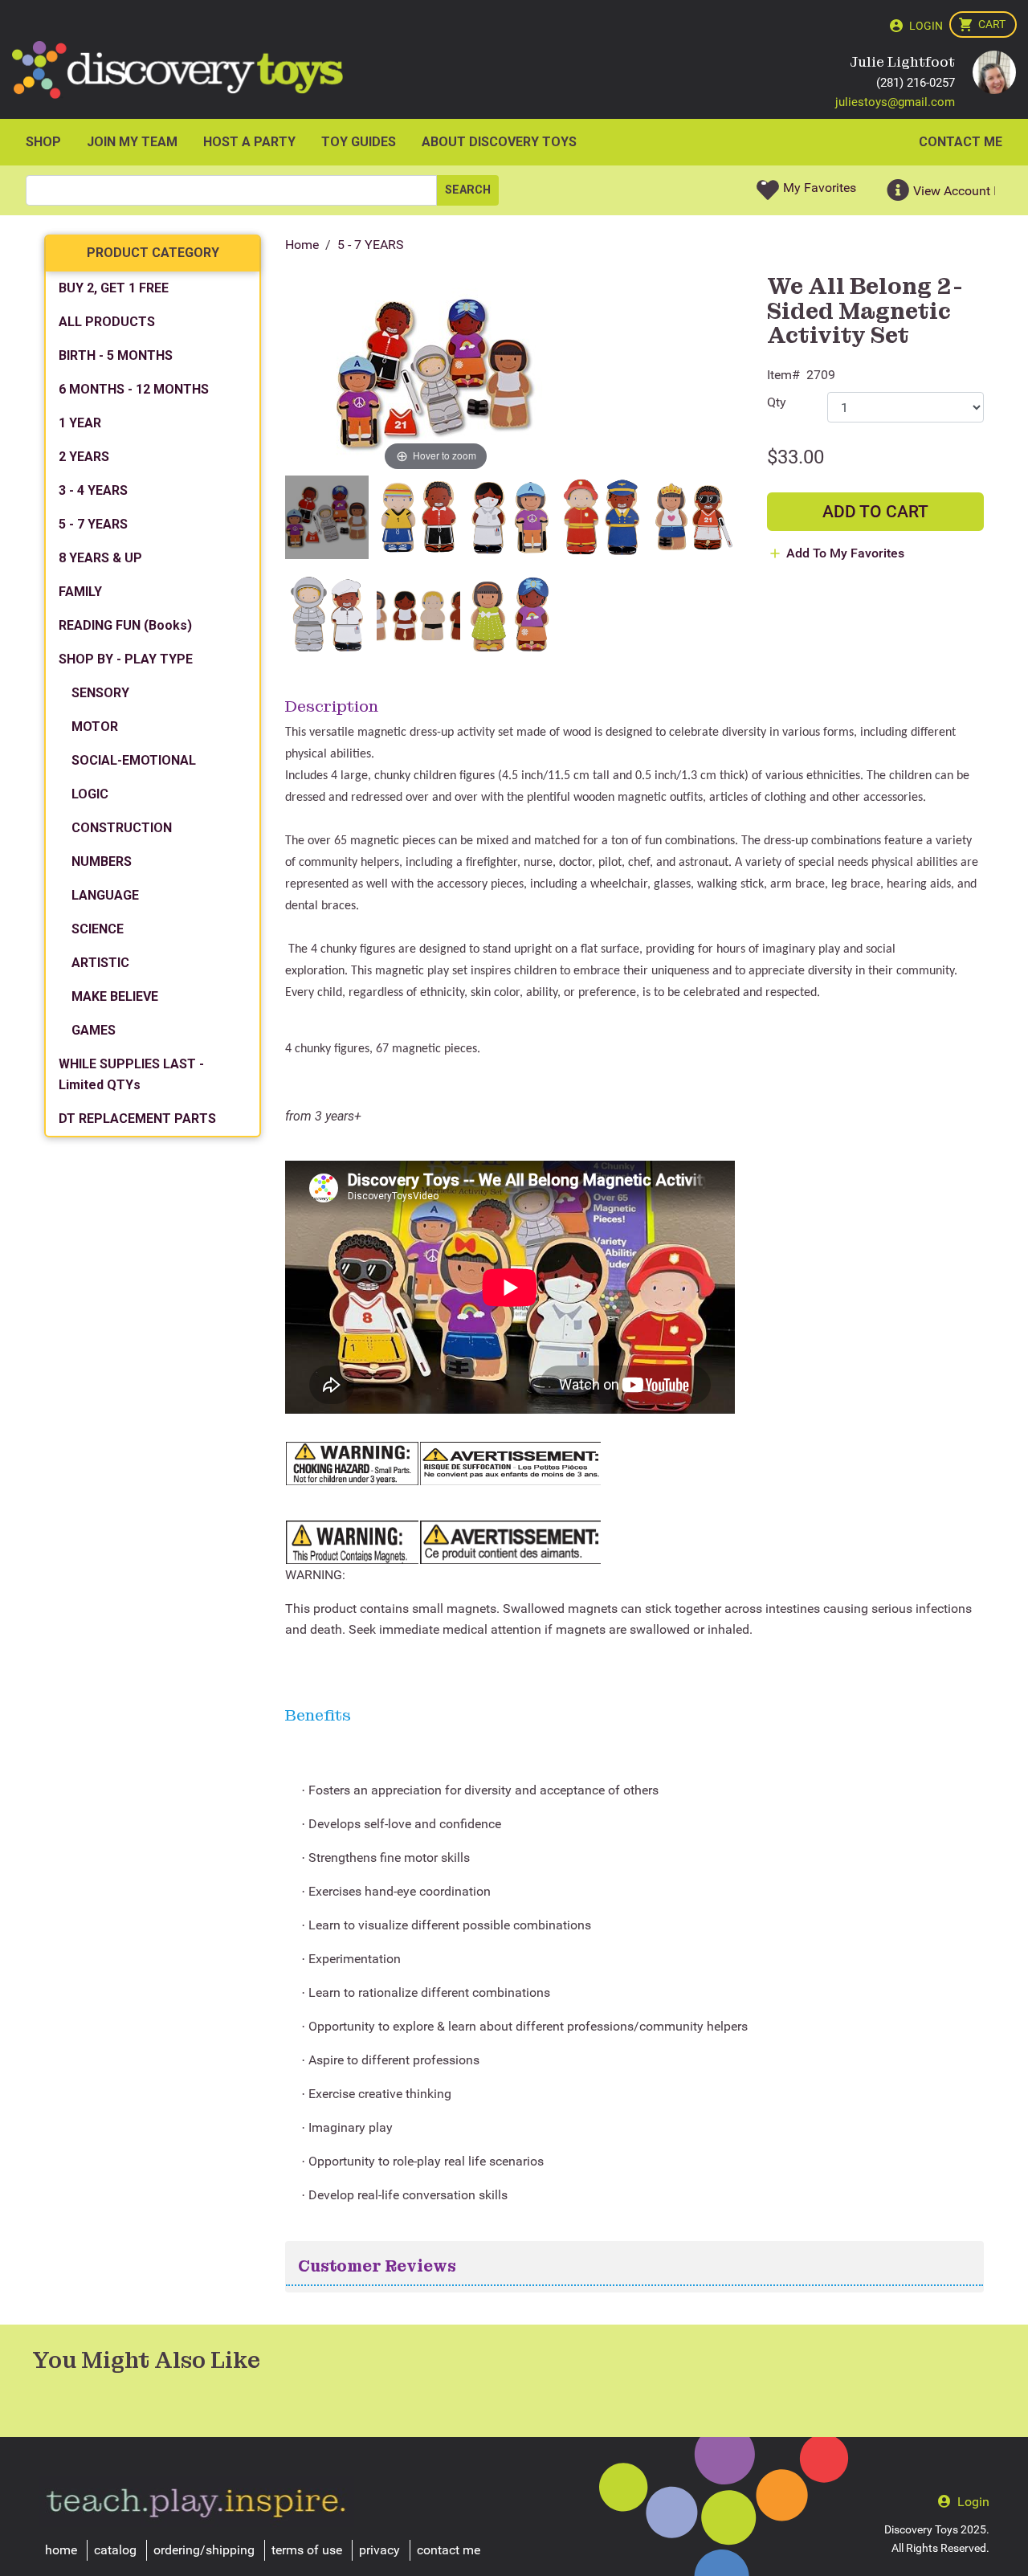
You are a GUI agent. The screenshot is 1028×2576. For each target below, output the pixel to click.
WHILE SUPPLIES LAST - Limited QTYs (131, 1074)
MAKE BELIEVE (115, 996)
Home (302, 245)
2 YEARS (84, 457)
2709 (821, 375)
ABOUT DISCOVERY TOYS (499, 142)
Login (926, 26)
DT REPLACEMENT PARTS (137, 1119)
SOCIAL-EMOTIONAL (134, 760)
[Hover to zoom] (436, 374)
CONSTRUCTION (122, 828)
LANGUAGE (105, 895)
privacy (379, 2550)
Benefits (318, 1715)
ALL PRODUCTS (107, 322)
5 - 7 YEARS (371, 245)
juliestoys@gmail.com (895, 102)
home (61, 2550)
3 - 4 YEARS (93, 490)
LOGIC (90, 794)
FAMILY (80, 592)
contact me (449, 2550)
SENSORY (100, 693)
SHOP (43, 142)
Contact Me (961, 142)
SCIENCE (98, 929)
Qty (777, 402)
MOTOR (95, 727)
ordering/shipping (204, 2550)
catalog (115, 2550)
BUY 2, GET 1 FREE (114, 288)
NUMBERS (102, 861)
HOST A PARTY (249, 142)
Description (332, 706)
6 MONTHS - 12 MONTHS (134, 389)
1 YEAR (80, 423)
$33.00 (795, 457)
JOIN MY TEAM (132, 142)
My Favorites (820, 188)
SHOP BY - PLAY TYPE (126, 659)
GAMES (94, 1030)
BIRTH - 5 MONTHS (116, 355)
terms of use (307, 2550)
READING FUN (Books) (125, 625)
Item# (783, 375)
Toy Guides (359, 142)
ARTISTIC (100, 963)
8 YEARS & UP (100, 558)
